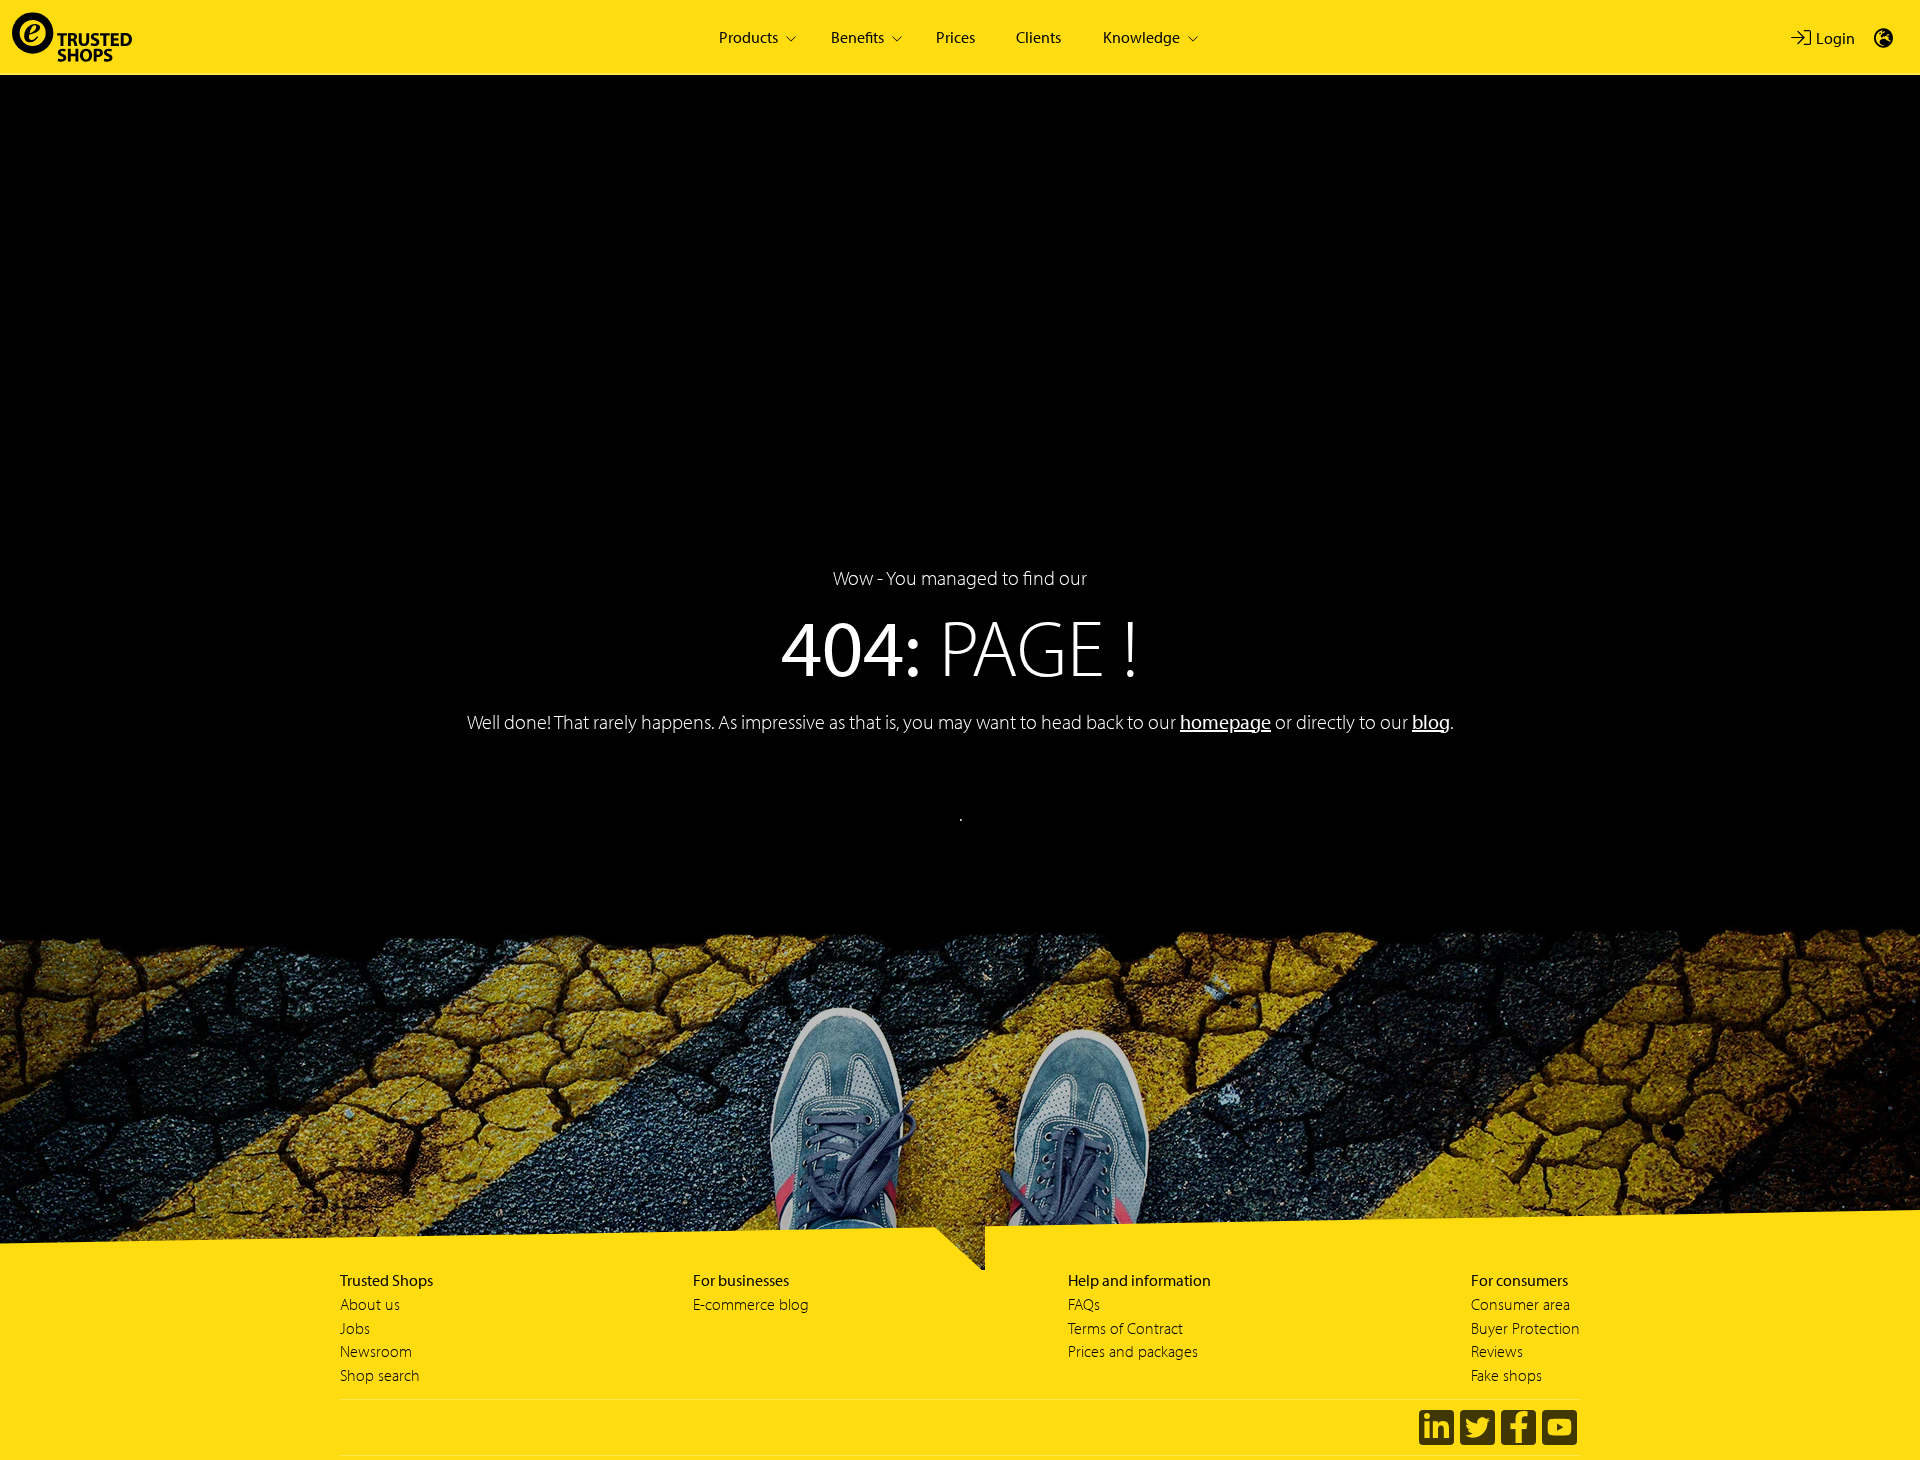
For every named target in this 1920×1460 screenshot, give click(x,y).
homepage (1225, 721)
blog (1431, 721)
